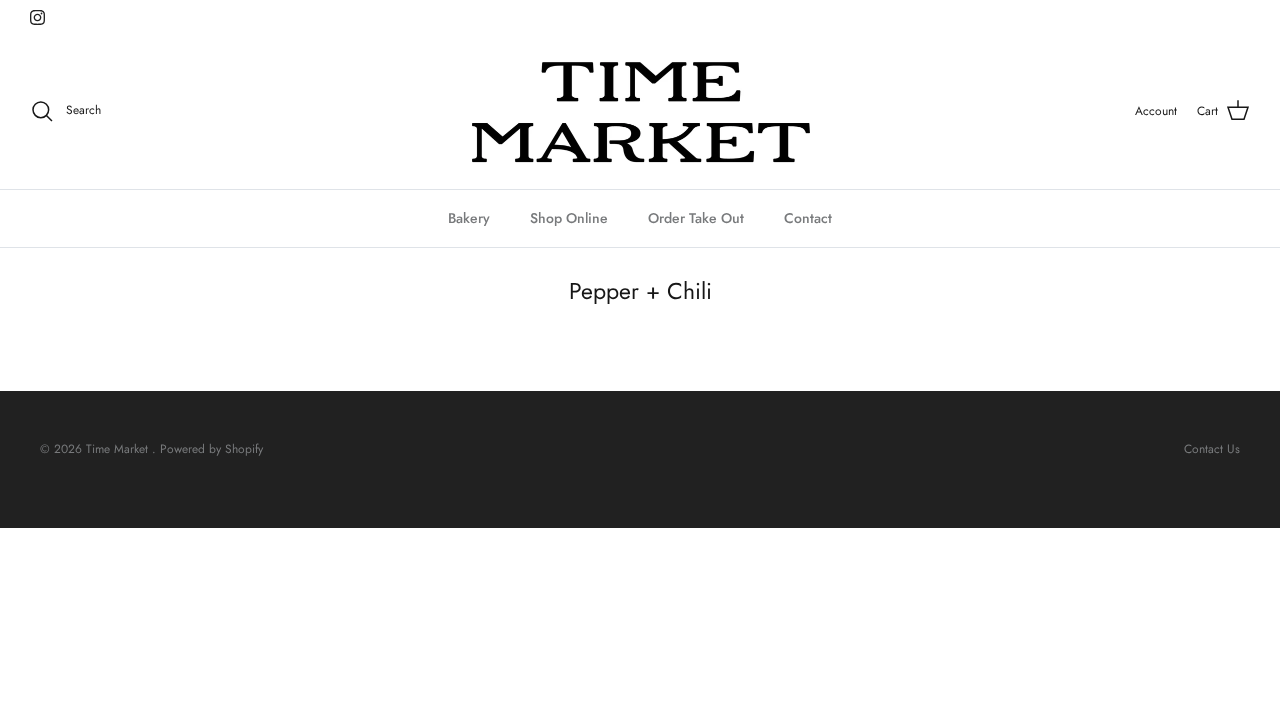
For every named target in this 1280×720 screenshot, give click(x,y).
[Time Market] (640, 111)
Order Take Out (696, 218)
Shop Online (569, 218)
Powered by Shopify (211, 449)
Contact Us (1212, 449)
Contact (808, 218)
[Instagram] (37, 17)
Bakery (469, 218)
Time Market (119, 449)
